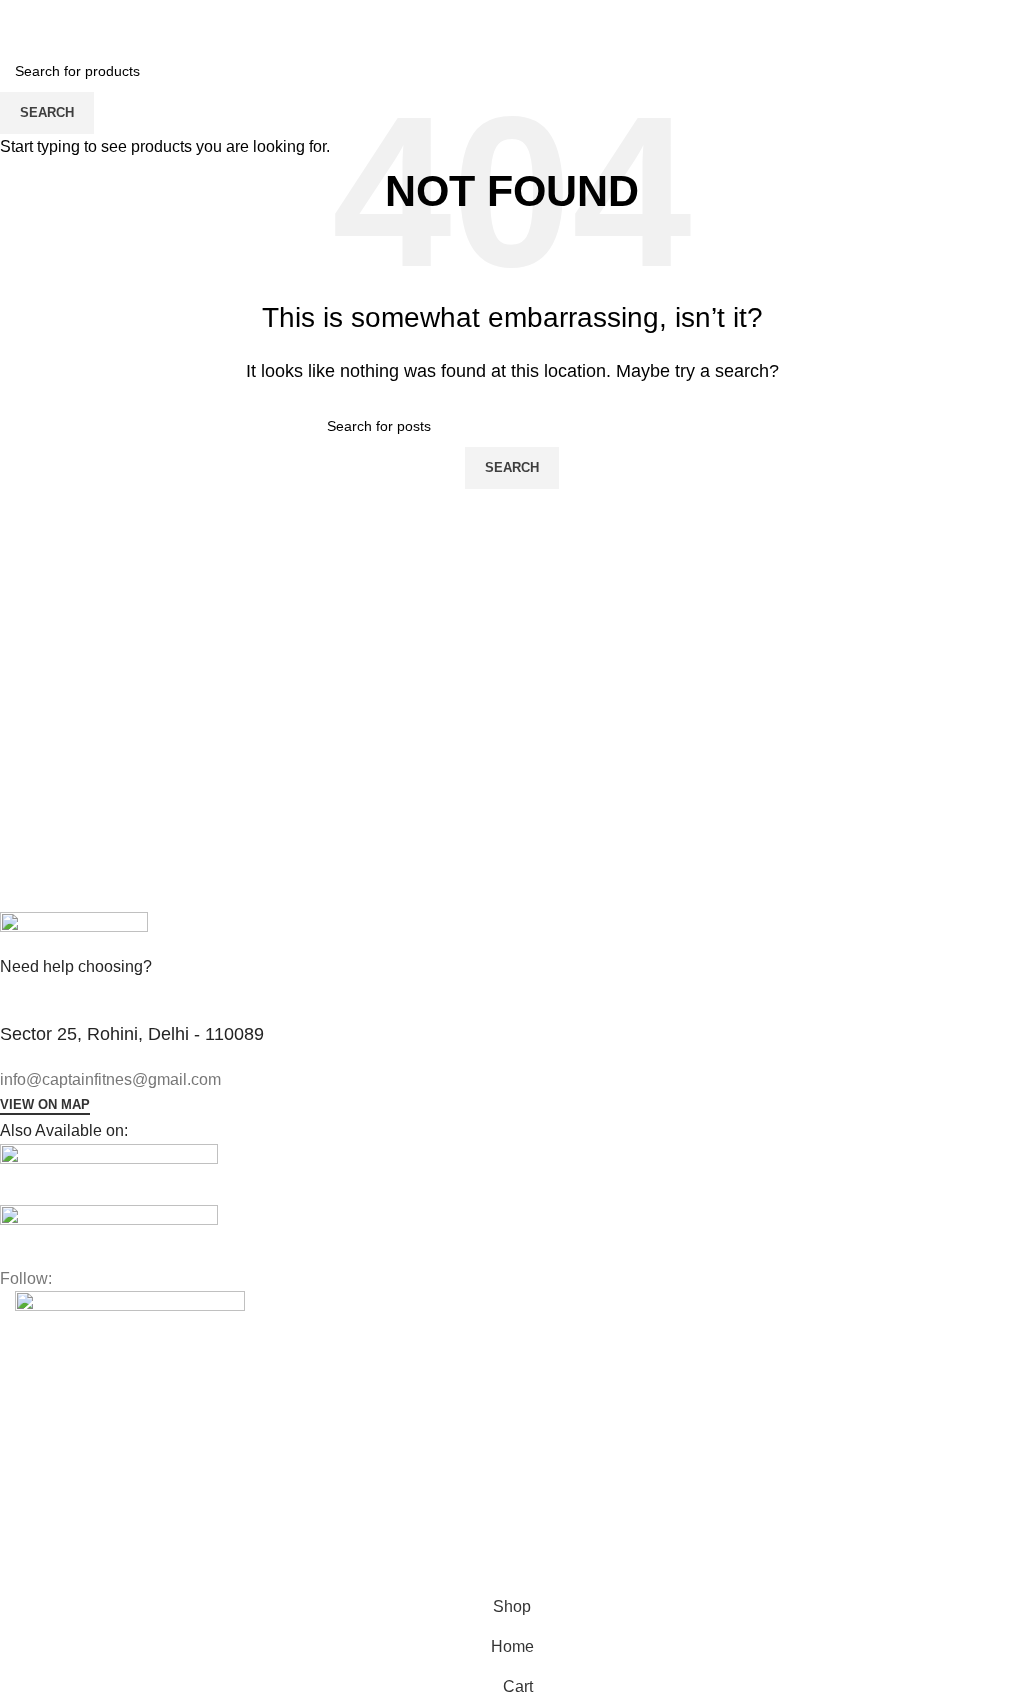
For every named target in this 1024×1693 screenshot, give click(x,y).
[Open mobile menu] (23, 20)
